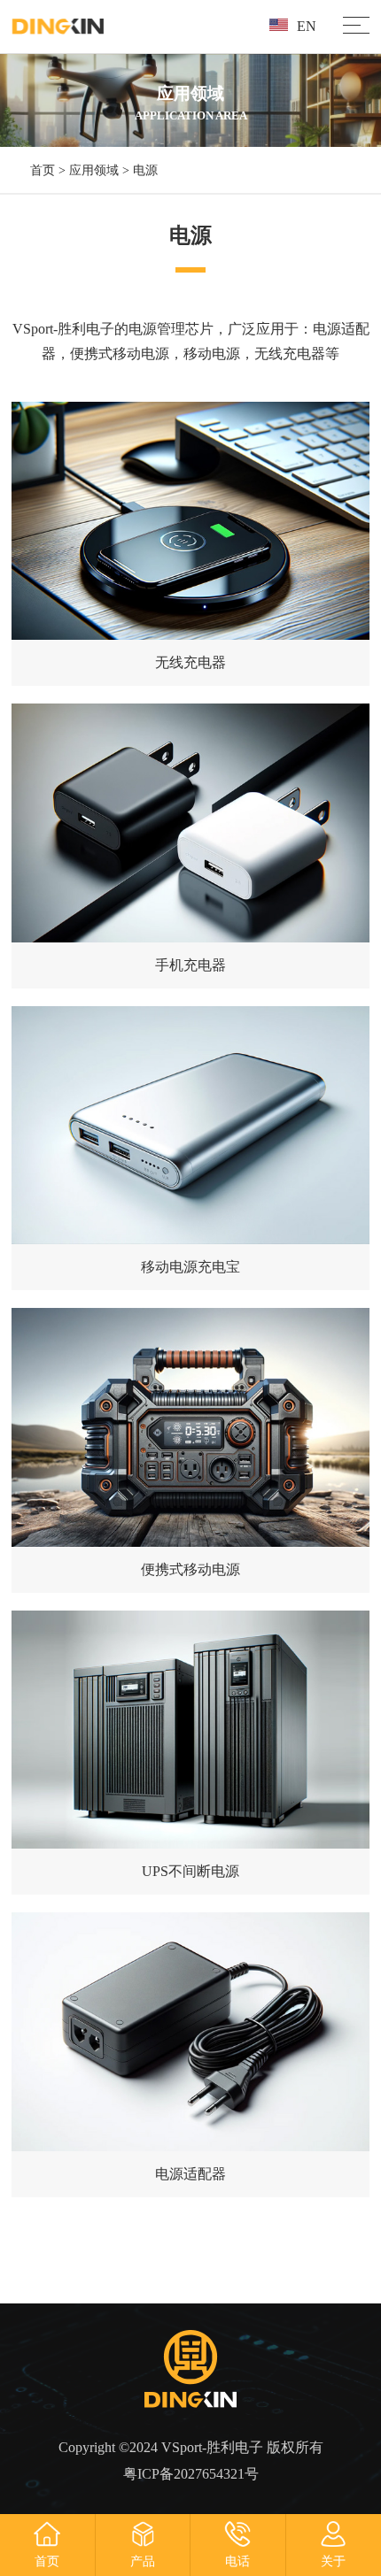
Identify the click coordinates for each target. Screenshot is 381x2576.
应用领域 (94, 170)
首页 (43, 170)
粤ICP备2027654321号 (191, 2474)
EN (307, 26)
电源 (145, 170)
